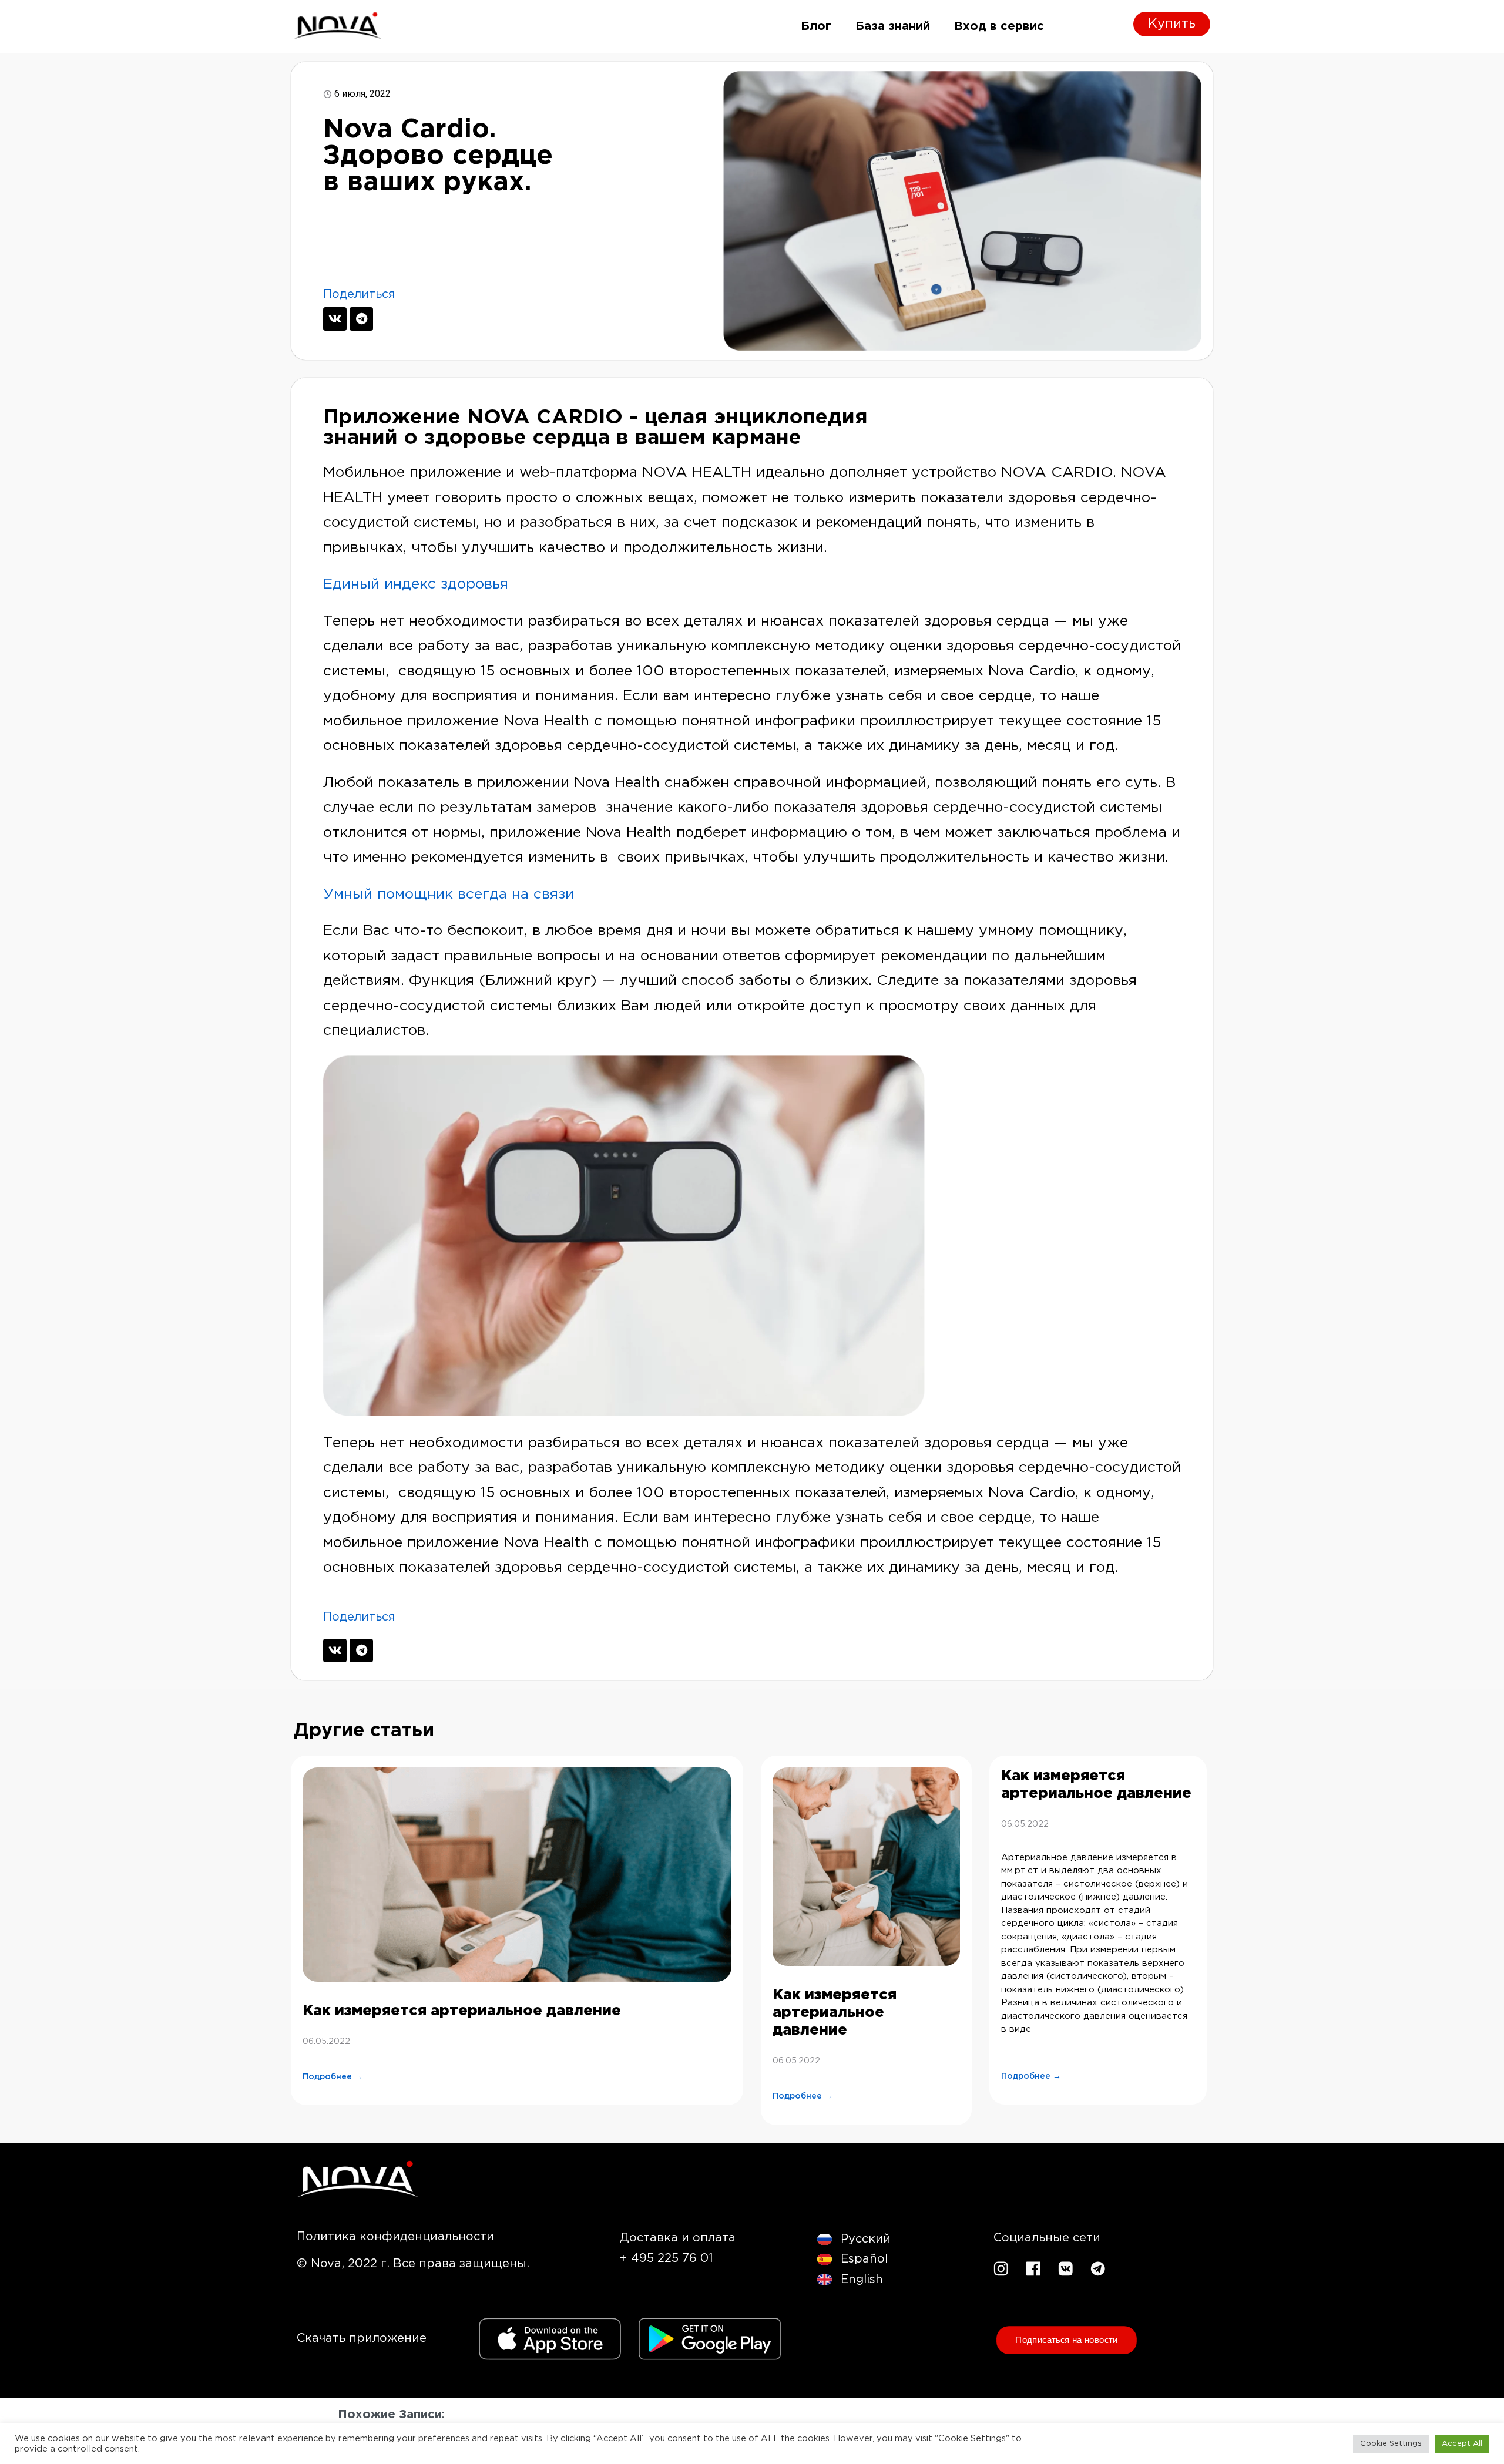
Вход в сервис (999, 26)
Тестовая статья (398, 2444)
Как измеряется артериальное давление (462, 2011)
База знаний (893, 26)
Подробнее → (333, 2077)
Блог (816, 26)
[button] (395, 2237)
